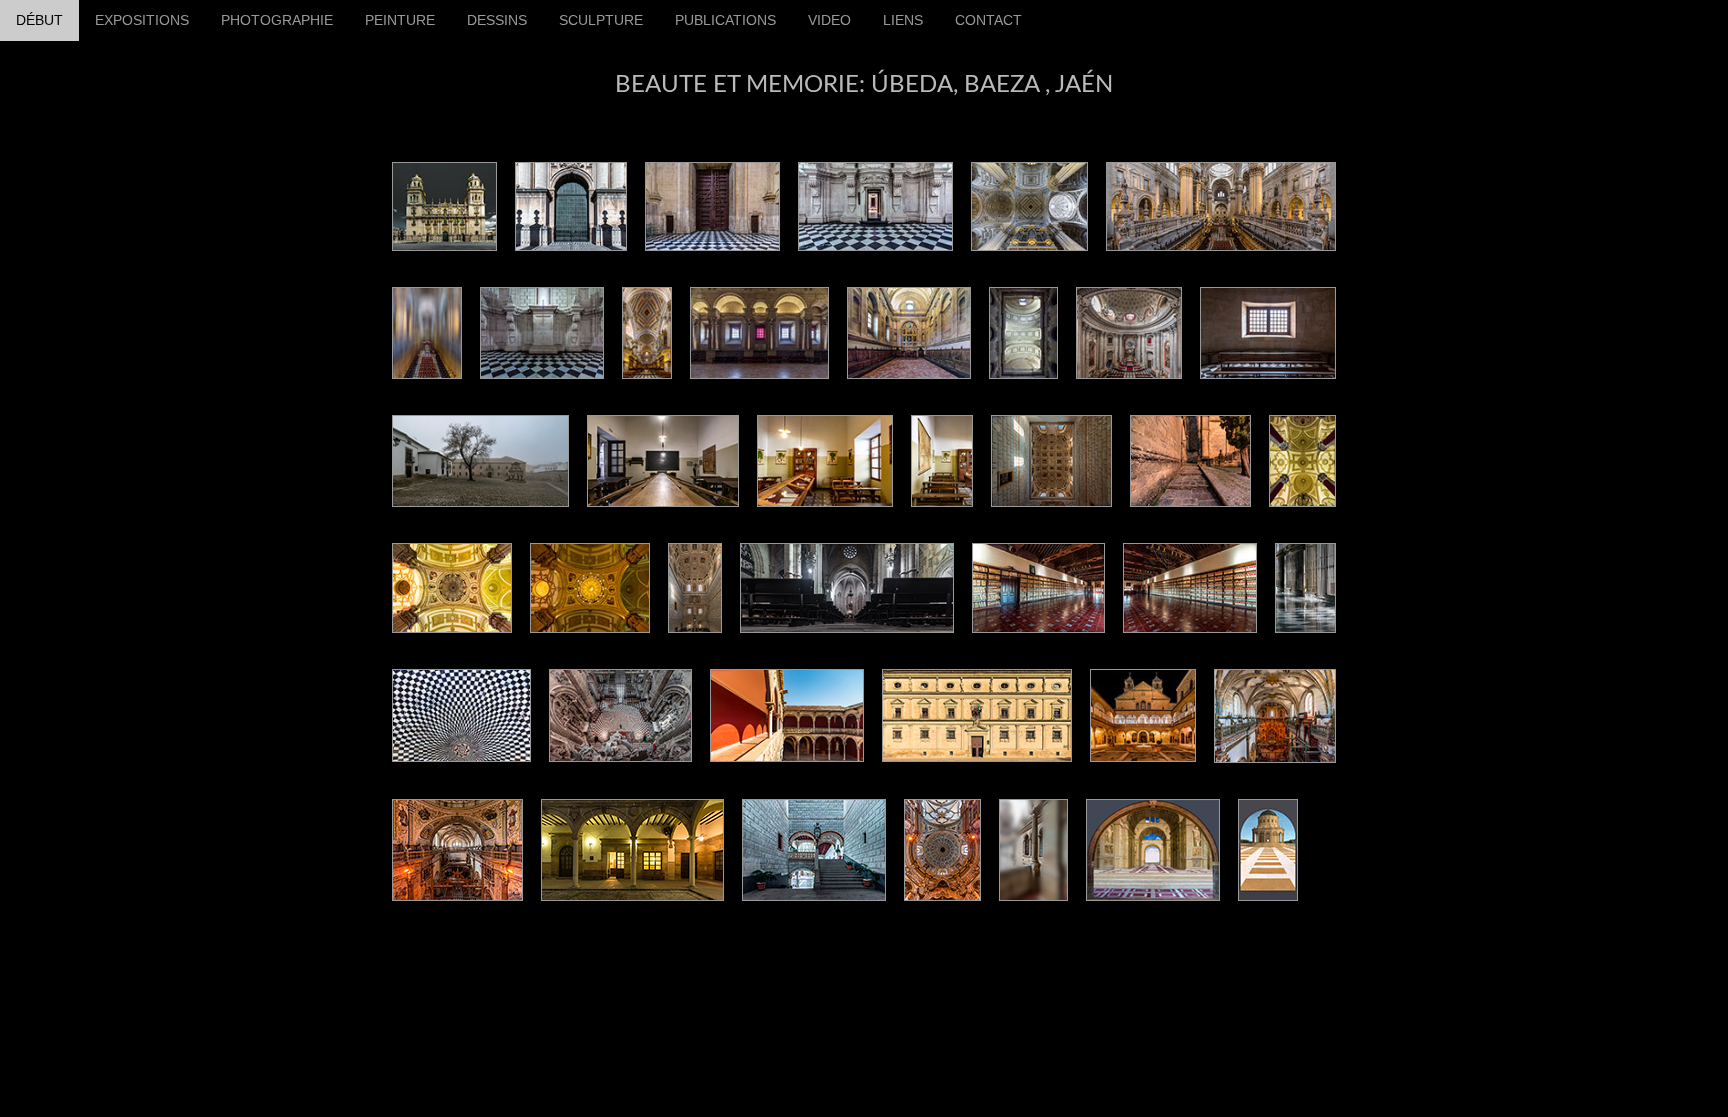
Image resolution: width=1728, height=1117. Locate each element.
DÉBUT (39, 20)
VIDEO (829, 20)
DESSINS (497, 20)
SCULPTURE (601, 20)
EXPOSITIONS (142, 20)
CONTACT (988, 20)
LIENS (903, 20)
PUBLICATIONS (725, 20)
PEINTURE (400, 20)
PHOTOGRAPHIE (277, 20)
